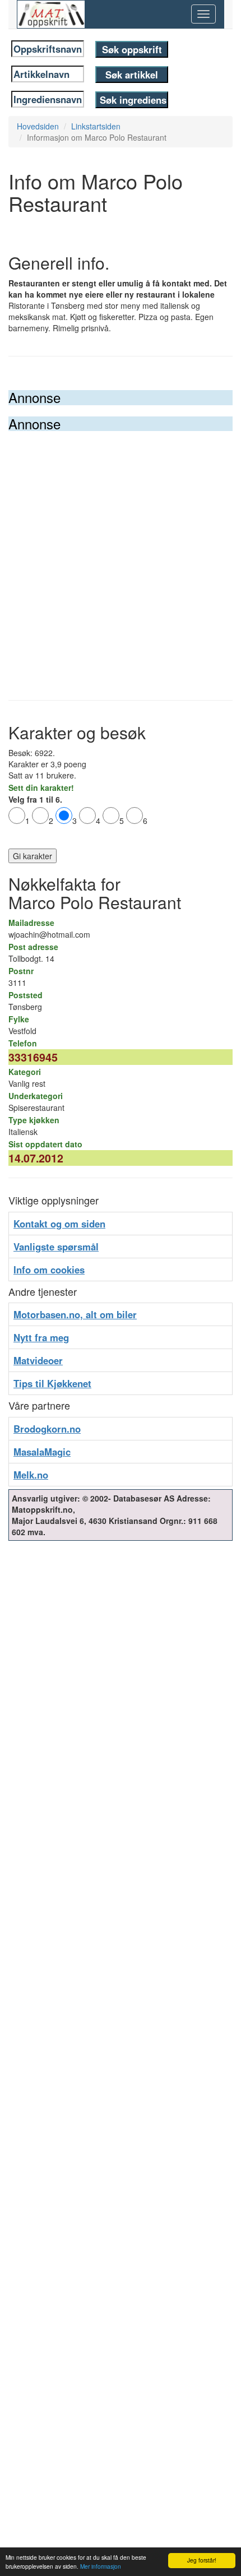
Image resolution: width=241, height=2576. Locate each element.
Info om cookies (49, 1270)
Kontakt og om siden (59, 1224)
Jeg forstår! (202, 2560)
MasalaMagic (42, 1452)
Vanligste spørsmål (56, 1247)
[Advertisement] (121, 557)
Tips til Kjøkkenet (52, 1383)
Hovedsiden (38, 126)
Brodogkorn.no (47, 1429)
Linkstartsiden (96, 126)
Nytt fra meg (41, 1337)
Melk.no (31, 1475)
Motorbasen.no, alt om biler (75, 1314)
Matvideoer (38, 1360)
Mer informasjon (101, 2566)
